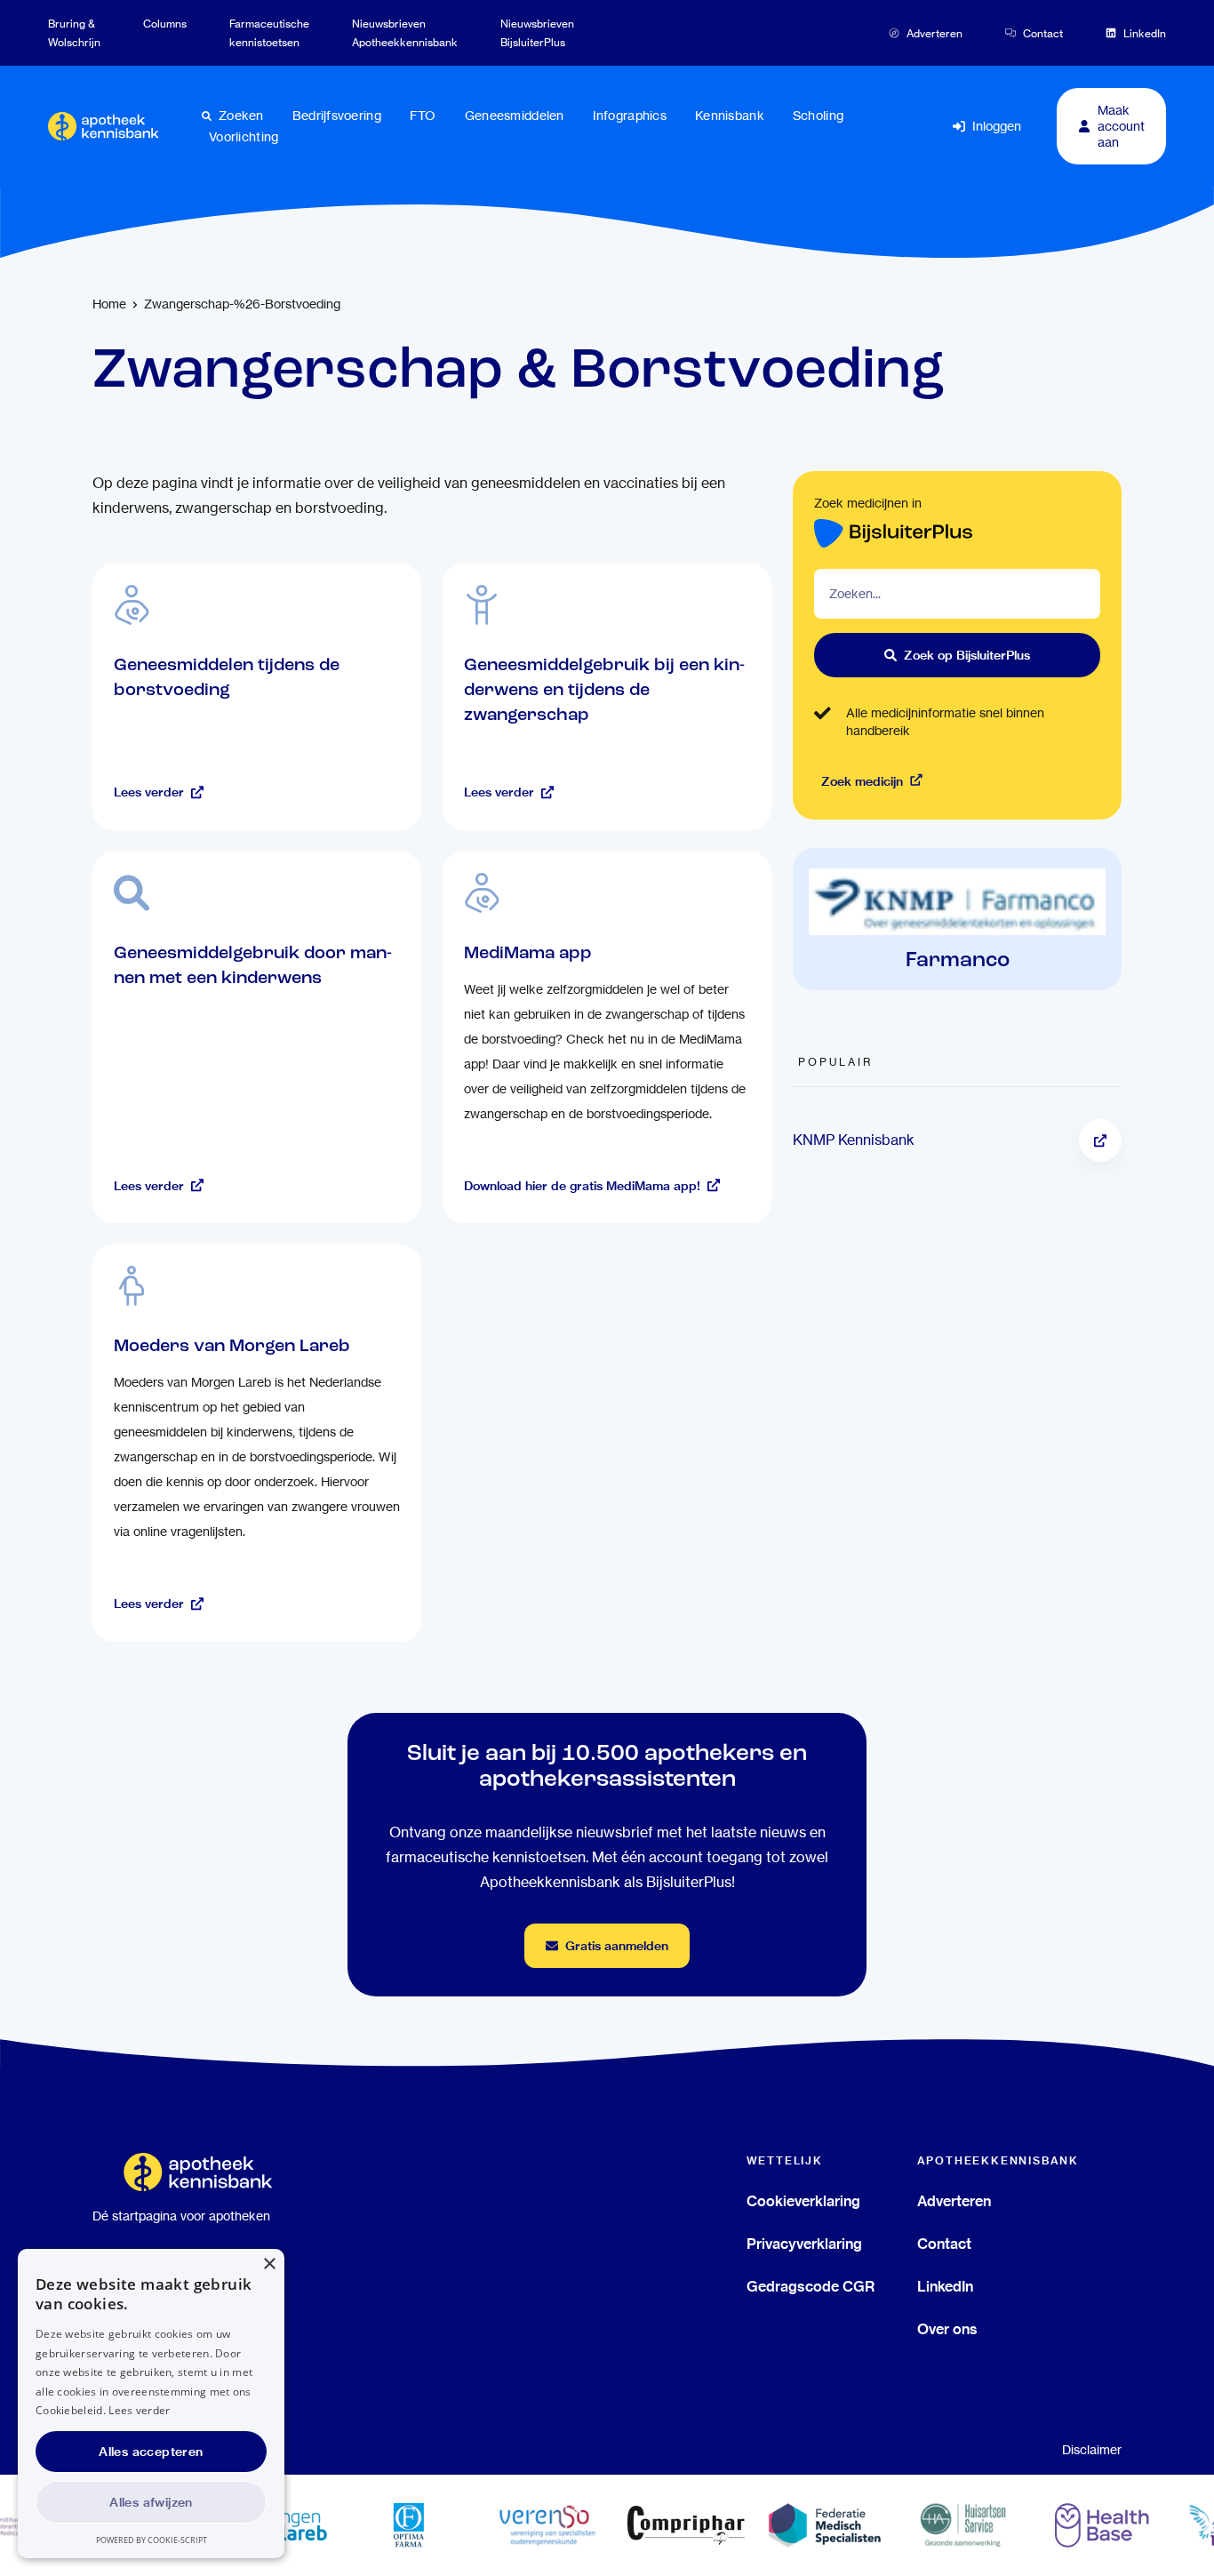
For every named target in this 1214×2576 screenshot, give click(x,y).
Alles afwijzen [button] (151, 2502)
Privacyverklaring (804, 2244)
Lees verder (139, 2410)
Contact (944, 2244)
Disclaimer (1092, 2450)
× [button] (269, 2264)
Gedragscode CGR (811, 2286)
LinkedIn (945, 2286)
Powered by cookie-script (152, 2540)
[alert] (151, 2404)
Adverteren (954, 2201)
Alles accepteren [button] (151, 2452)
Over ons (947, 2329)
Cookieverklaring (803, 2201)
